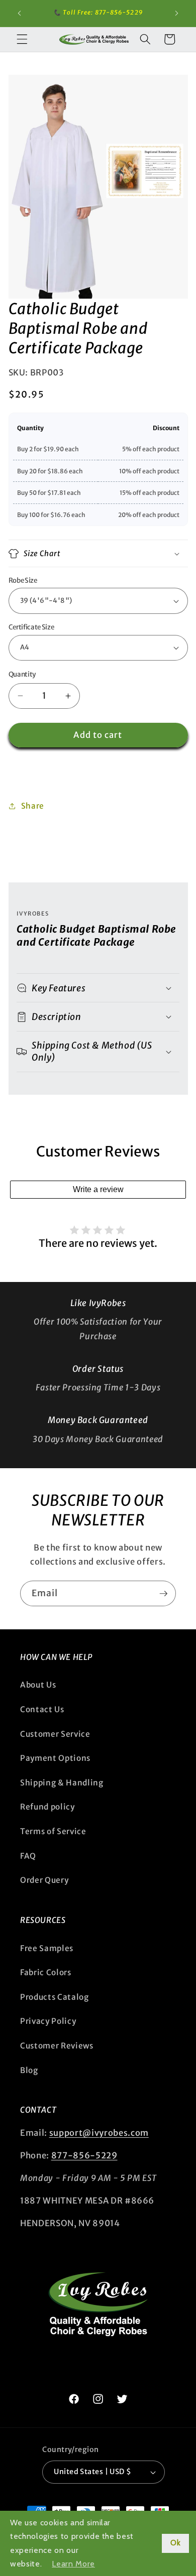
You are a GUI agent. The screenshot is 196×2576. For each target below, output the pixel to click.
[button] (22, 39)
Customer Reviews (57, 2046)
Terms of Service (53, 1831)
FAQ (28, 1856)
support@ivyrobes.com (99, 2133)
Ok (175, 2543)
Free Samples (47, 1948)
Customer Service (55, 1734)
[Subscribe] (163, 1594)
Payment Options (55, 1758)
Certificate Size (31, 627)
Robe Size (23, 581)
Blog (29, 2070)
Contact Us (42, 1709)
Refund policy (47, 1807)
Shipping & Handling (62, 1783)
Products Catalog (55, 1997)
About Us (38, 1685)
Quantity (22, 674)
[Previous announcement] (20, 14)
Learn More (73, 2564)
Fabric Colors (46, 1972)
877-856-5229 (84, 2156)
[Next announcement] (177, 14)
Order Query (44, 1880)
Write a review (98, 1189)
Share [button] (33, 806)
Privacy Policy (48, 2021)
